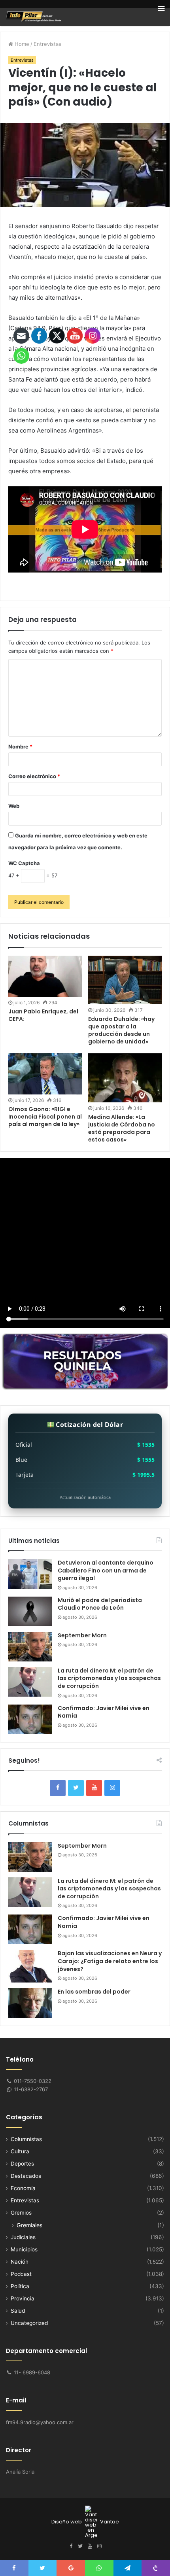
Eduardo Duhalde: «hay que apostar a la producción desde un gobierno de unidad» (121, 1030)
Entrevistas (47, 44)
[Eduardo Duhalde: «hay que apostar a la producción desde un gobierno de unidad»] (125, 980)
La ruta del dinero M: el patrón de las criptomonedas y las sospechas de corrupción (109, 1678)
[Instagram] (112, 1788)
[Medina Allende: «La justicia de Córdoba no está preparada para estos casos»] (125, 1078)
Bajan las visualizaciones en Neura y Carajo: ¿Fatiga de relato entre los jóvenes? (110, 1961)
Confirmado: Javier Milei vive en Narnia (104, 1712)
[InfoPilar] (34, 17)
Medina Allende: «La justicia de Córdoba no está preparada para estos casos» (122, 1128)
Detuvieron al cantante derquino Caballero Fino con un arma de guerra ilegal (106, 1570)
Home (21, 44)
